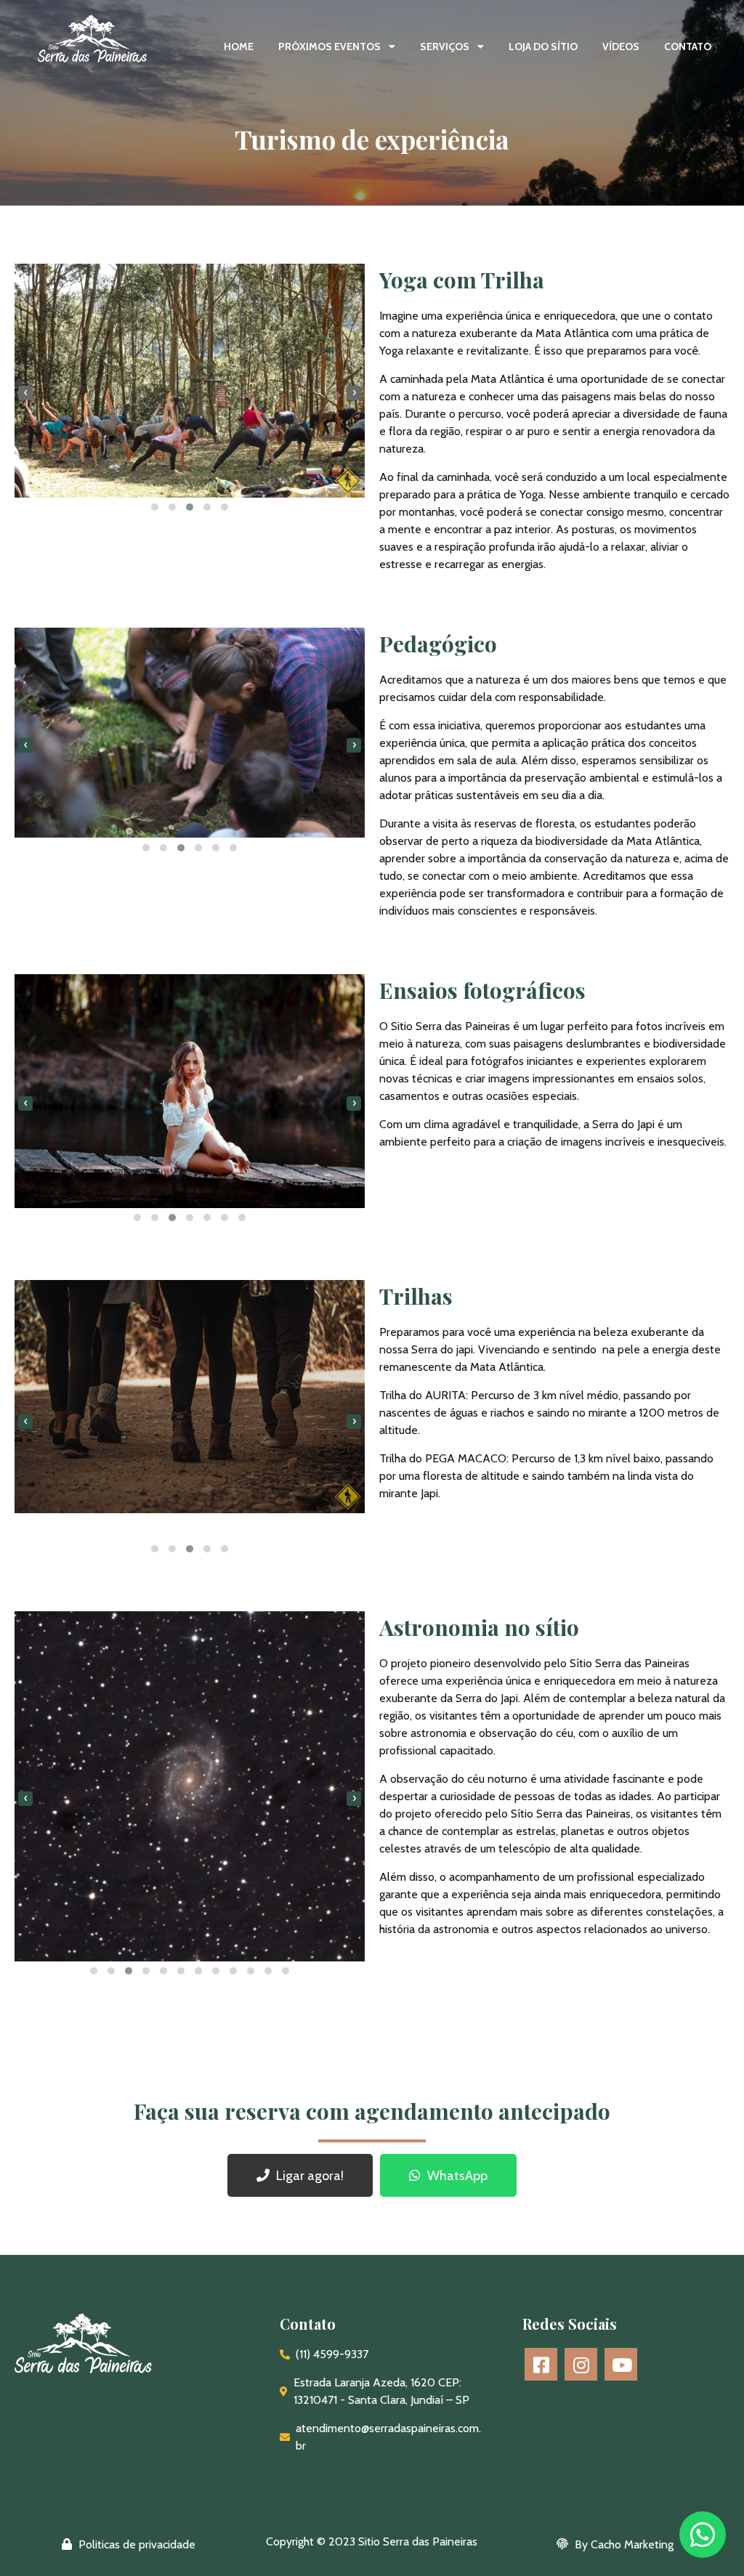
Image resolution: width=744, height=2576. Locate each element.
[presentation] (25, 393)
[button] (155, 507)
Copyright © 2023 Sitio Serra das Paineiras (372, 2541)
